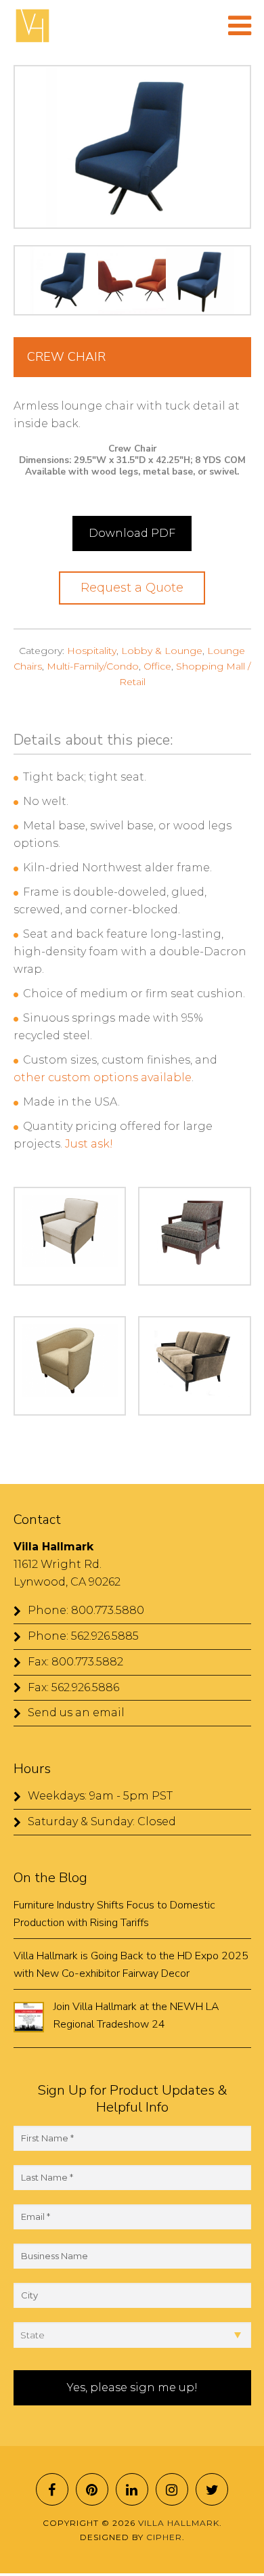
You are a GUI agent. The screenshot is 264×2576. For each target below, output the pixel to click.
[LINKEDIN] (132, 2489)
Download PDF (132, 533)
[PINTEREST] (92, 2489)
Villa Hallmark (32, 26)
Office (157, 666)
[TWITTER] (212, 2489)
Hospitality (92, 651)
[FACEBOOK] (52, 2489)
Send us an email (76, 1712)
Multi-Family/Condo (93, 666)
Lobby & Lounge (162, 651)
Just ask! (89, 1144)
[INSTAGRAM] (172, 2489)
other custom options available (103, 1077)
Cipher (164, 2537)
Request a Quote (132, 588)
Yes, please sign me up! (132, 2387)
